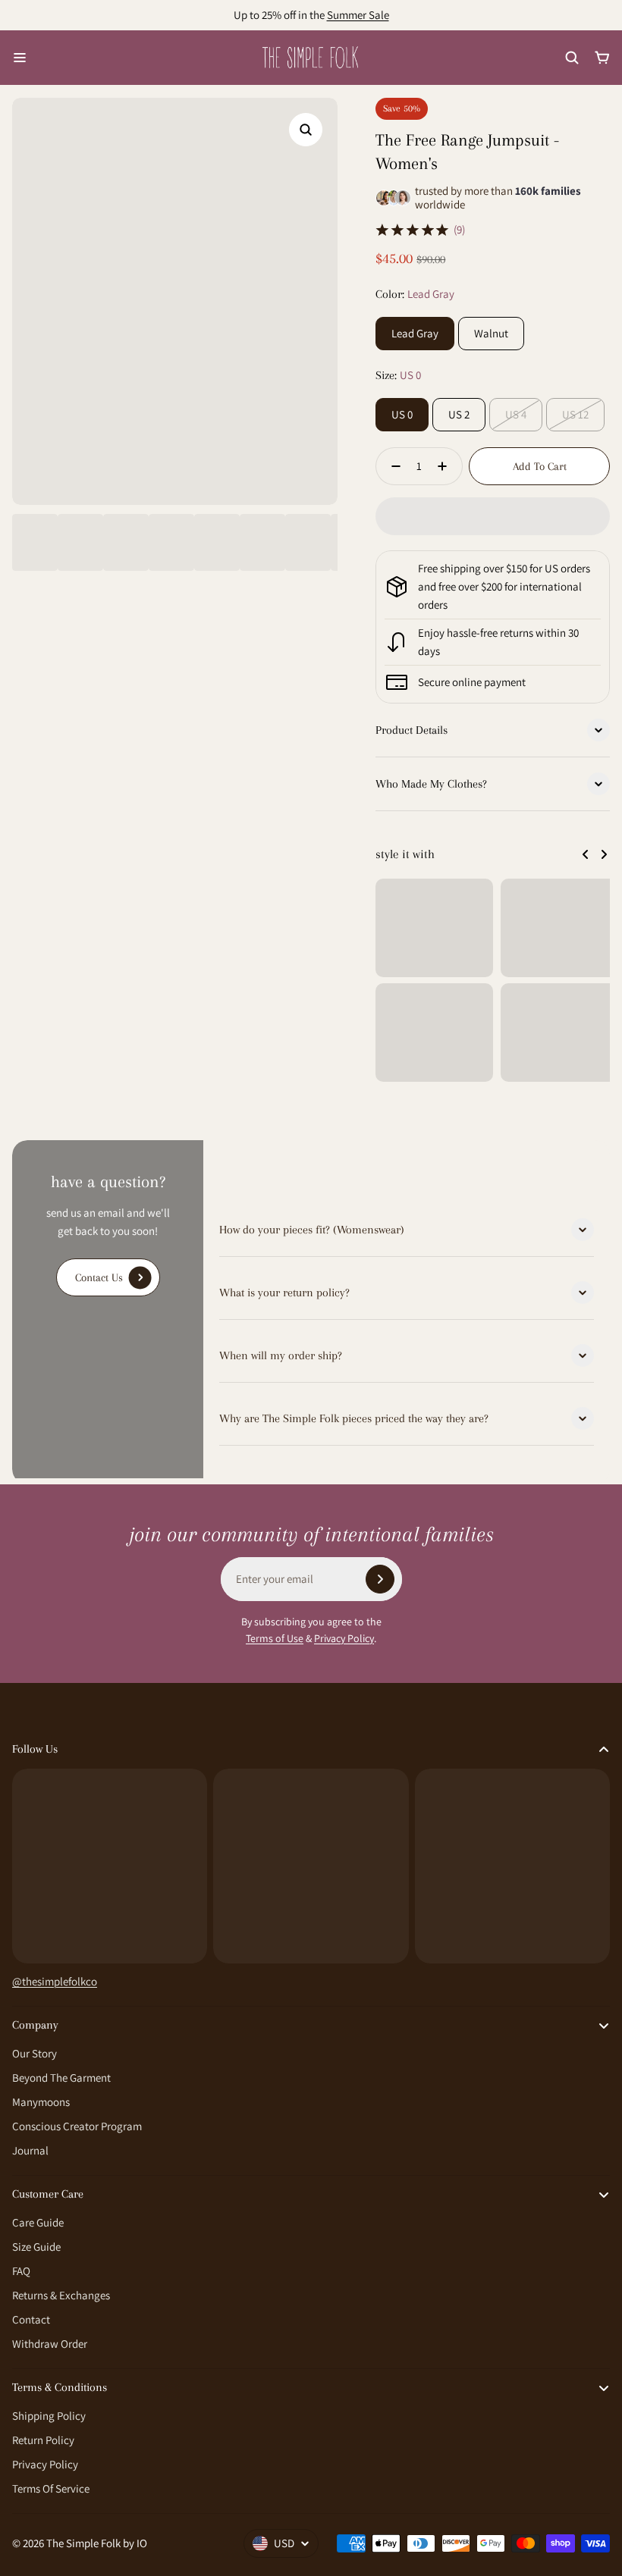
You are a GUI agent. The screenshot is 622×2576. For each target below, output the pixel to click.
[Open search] (572, 58)
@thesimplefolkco (55, 1981)
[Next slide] (604, 854)
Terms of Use (275, 1638)
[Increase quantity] (447, 466)
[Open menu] (20, 58)
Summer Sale (358, 15)
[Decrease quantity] (391, 466)
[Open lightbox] (306, 130)
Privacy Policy (344, 1638)
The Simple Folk (83, 2543)
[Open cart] (602, 58)
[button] (493, 516)
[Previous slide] (586, 854)
